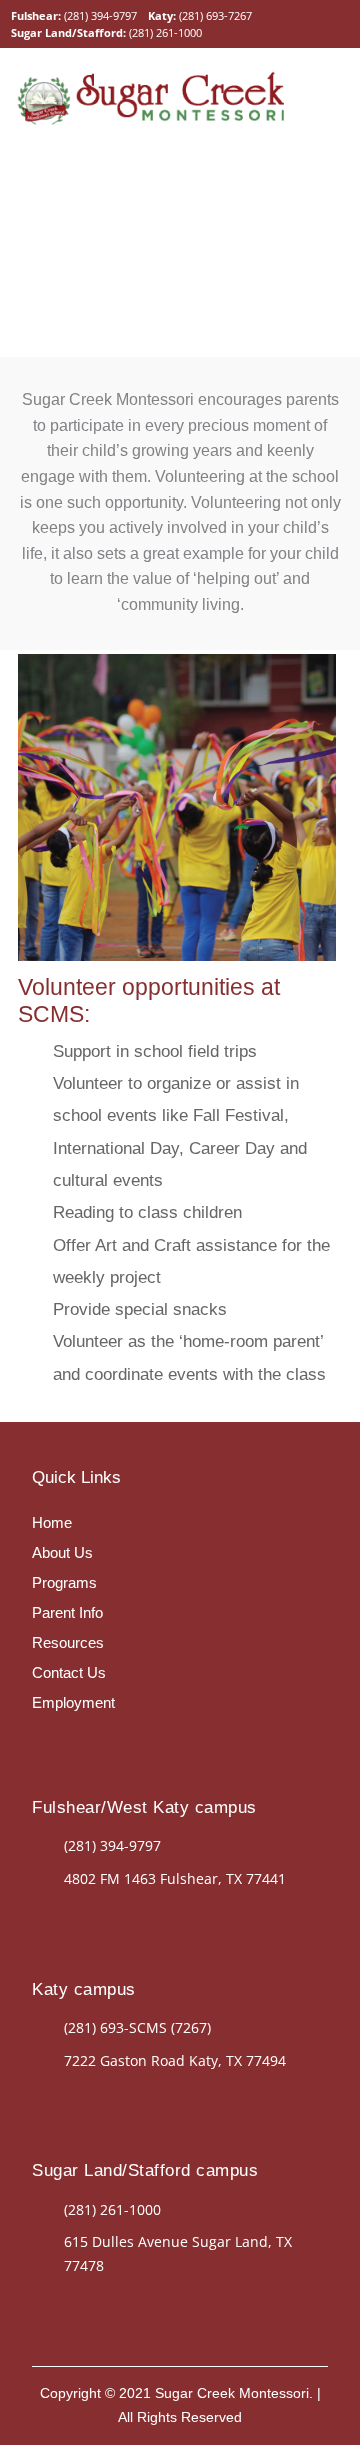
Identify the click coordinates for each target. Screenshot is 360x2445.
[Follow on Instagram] (118, 1916)
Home (52, 1522)
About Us (62, 1552)
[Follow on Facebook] (78, 1916)
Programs (64, 1582)
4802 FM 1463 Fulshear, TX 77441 (175, 1878)
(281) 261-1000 (165, 32)
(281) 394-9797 (100, 15)
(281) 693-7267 (215, 15)
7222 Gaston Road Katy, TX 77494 (175, 2060)
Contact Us (69, 1672)
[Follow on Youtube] (48, 1743)
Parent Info (67, 1612)
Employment (73, 1702)
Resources (68, 1642)
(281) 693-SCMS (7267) (137, 2027)
